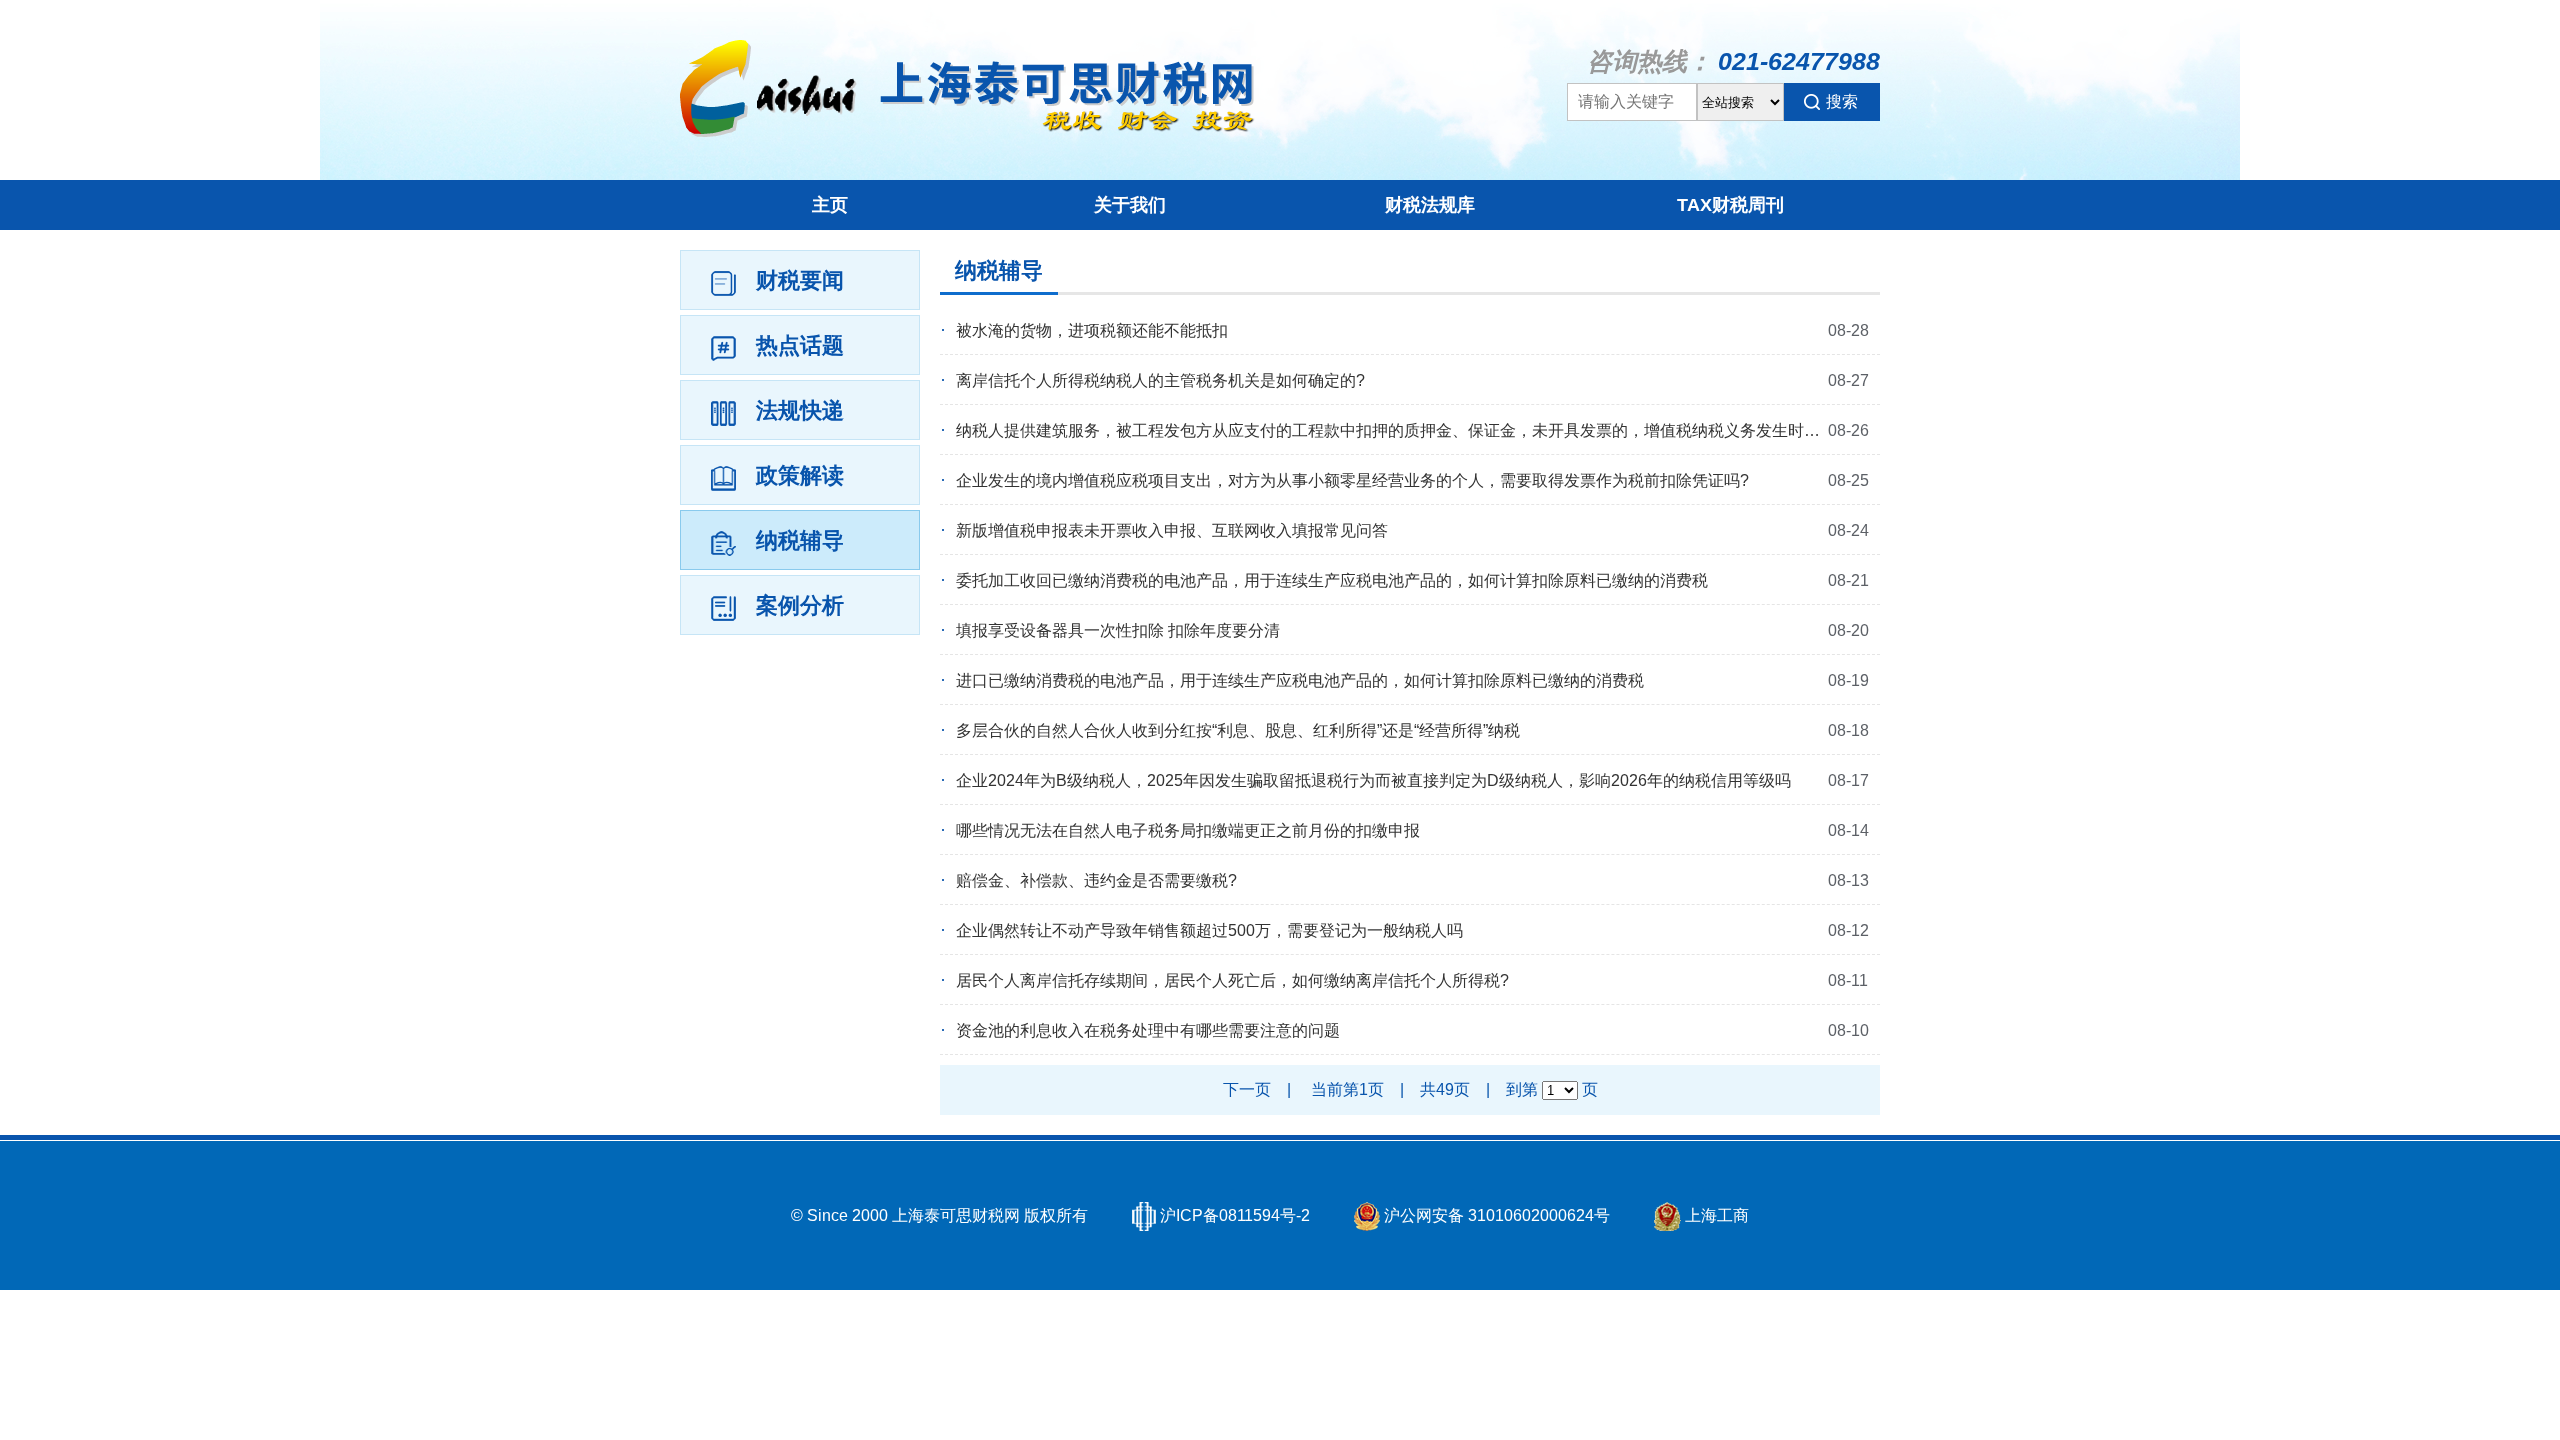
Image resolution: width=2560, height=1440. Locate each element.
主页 (830, 205)
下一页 (1247, 1089)
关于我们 (1130, 205)
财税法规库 (1430, 205)
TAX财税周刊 (1730, 205)
